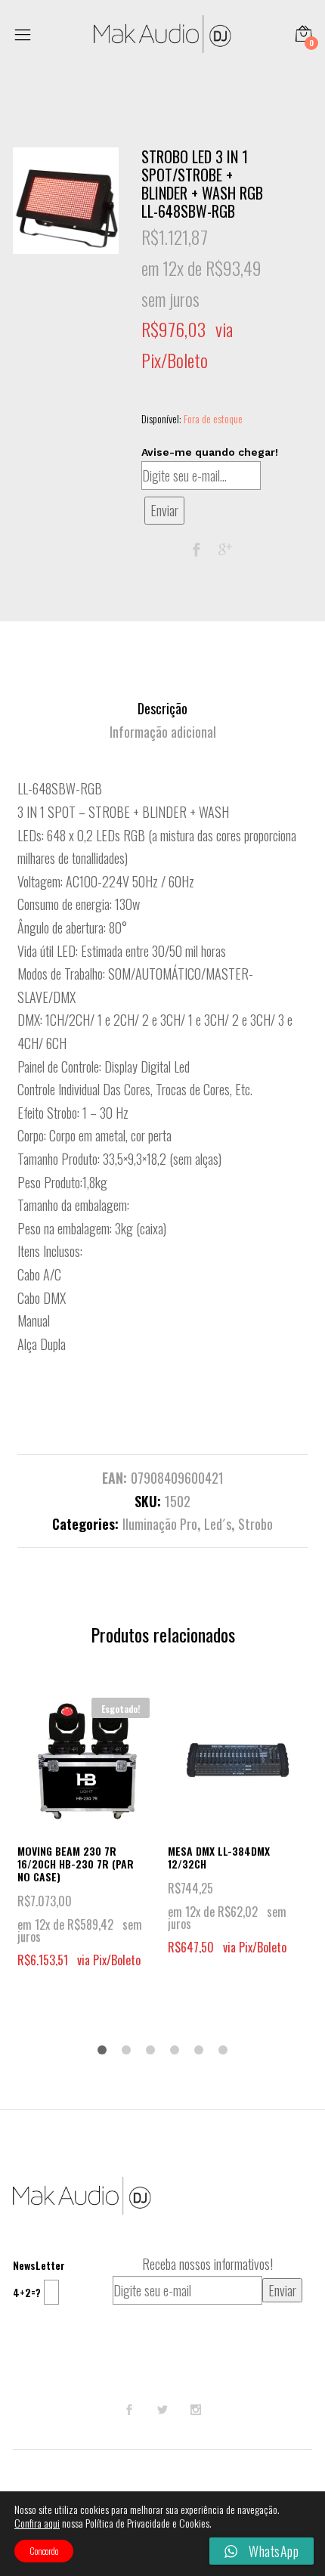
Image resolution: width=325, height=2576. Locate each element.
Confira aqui (37, 2523)
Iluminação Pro (160, 1524)
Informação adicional (163, 732)
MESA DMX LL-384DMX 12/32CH (219, 1857)
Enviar (164, 510)
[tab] (162, 709)
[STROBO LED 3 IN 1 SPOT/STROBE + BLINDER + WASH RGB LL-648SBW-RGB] (197, 550)
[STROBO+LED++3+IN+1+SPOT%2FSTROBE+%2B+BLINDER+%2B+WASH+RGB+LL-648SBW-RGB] (225, 550)
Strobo (255, 1524)
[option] (66, 201)
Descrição (162, 708)
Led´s (218, 1524)
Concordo (44, 2551)
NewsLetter (39, 2265)
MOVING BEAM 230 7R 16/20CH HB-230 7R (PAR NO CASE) (76, 1864)
